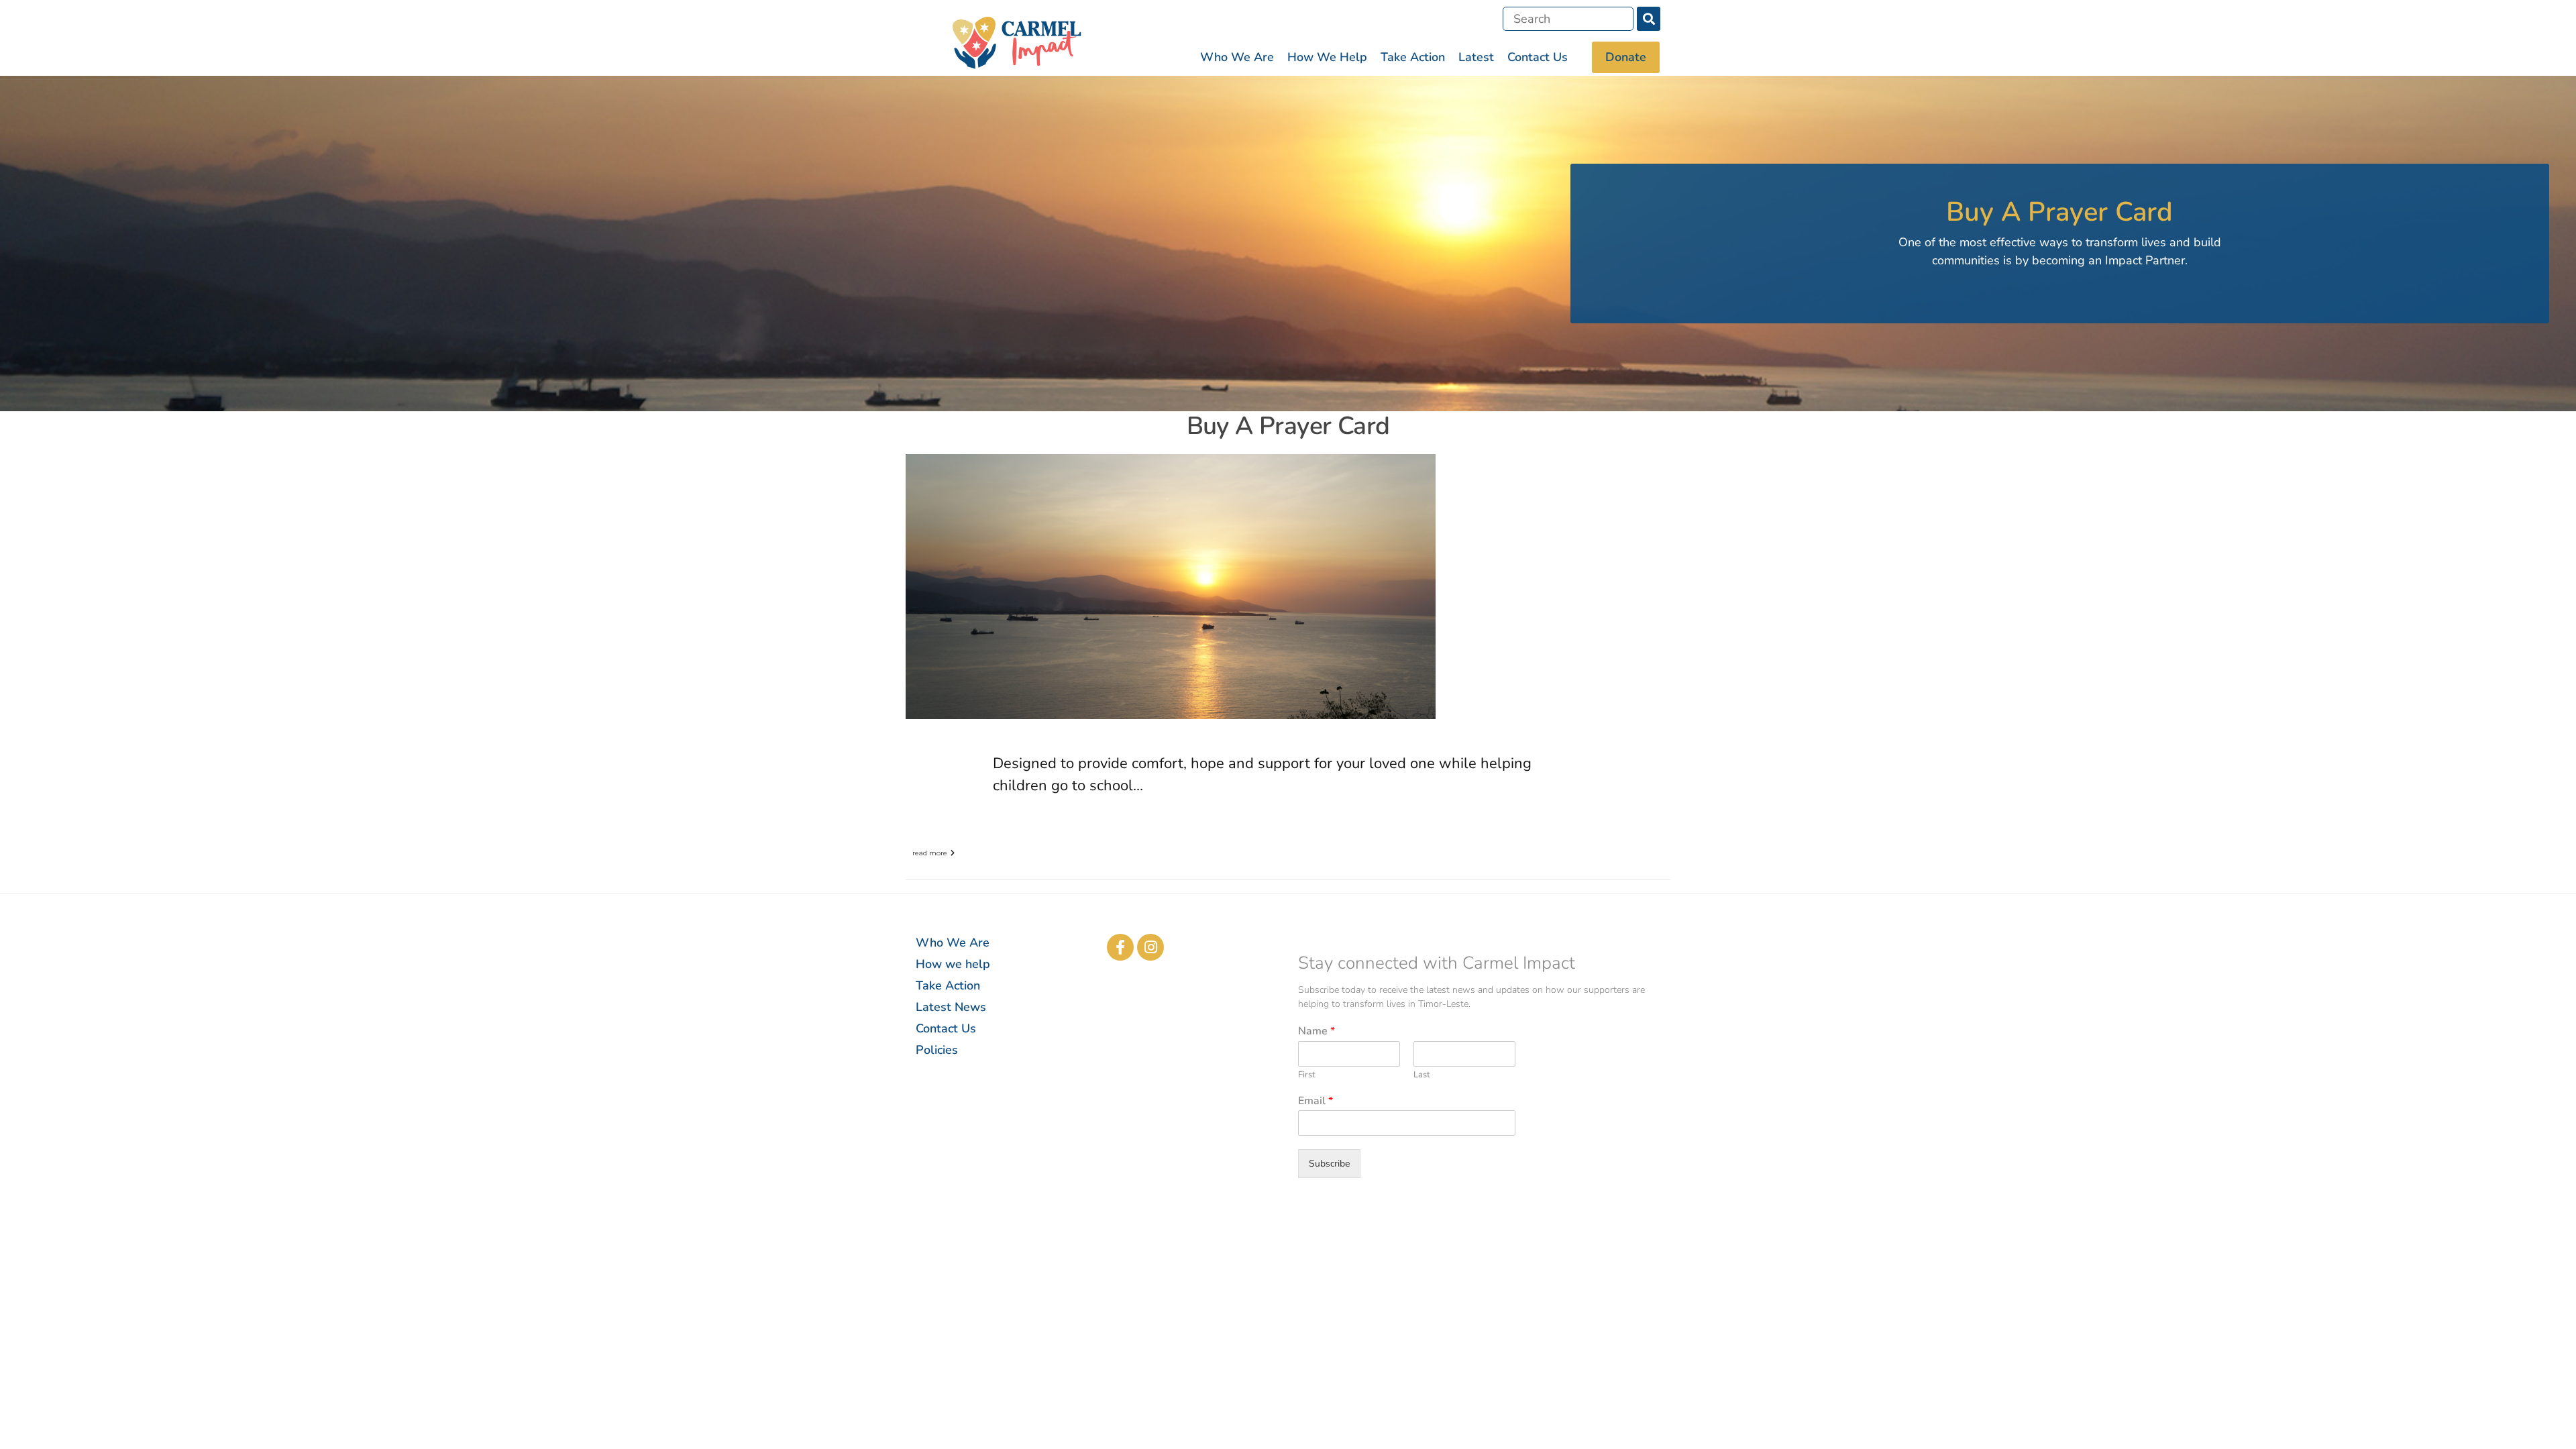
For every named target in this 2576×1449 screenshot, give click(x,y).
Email (1316, 1101)
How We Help (1327, 57)
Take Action (1413, 57)
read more (930, 853)
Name (1317, 1031)
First (1307, 1075)
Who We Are (1237, 57)
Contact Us (1538, 57)
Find (1649, 19)
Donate (1626, 57)
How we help (953, 964)
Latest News (951, 1007)
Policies (937, 1050)
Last (1422, 1075)
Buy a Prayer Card (1288, 426)
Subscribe (1329, 1164)
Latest (1476, 57)
